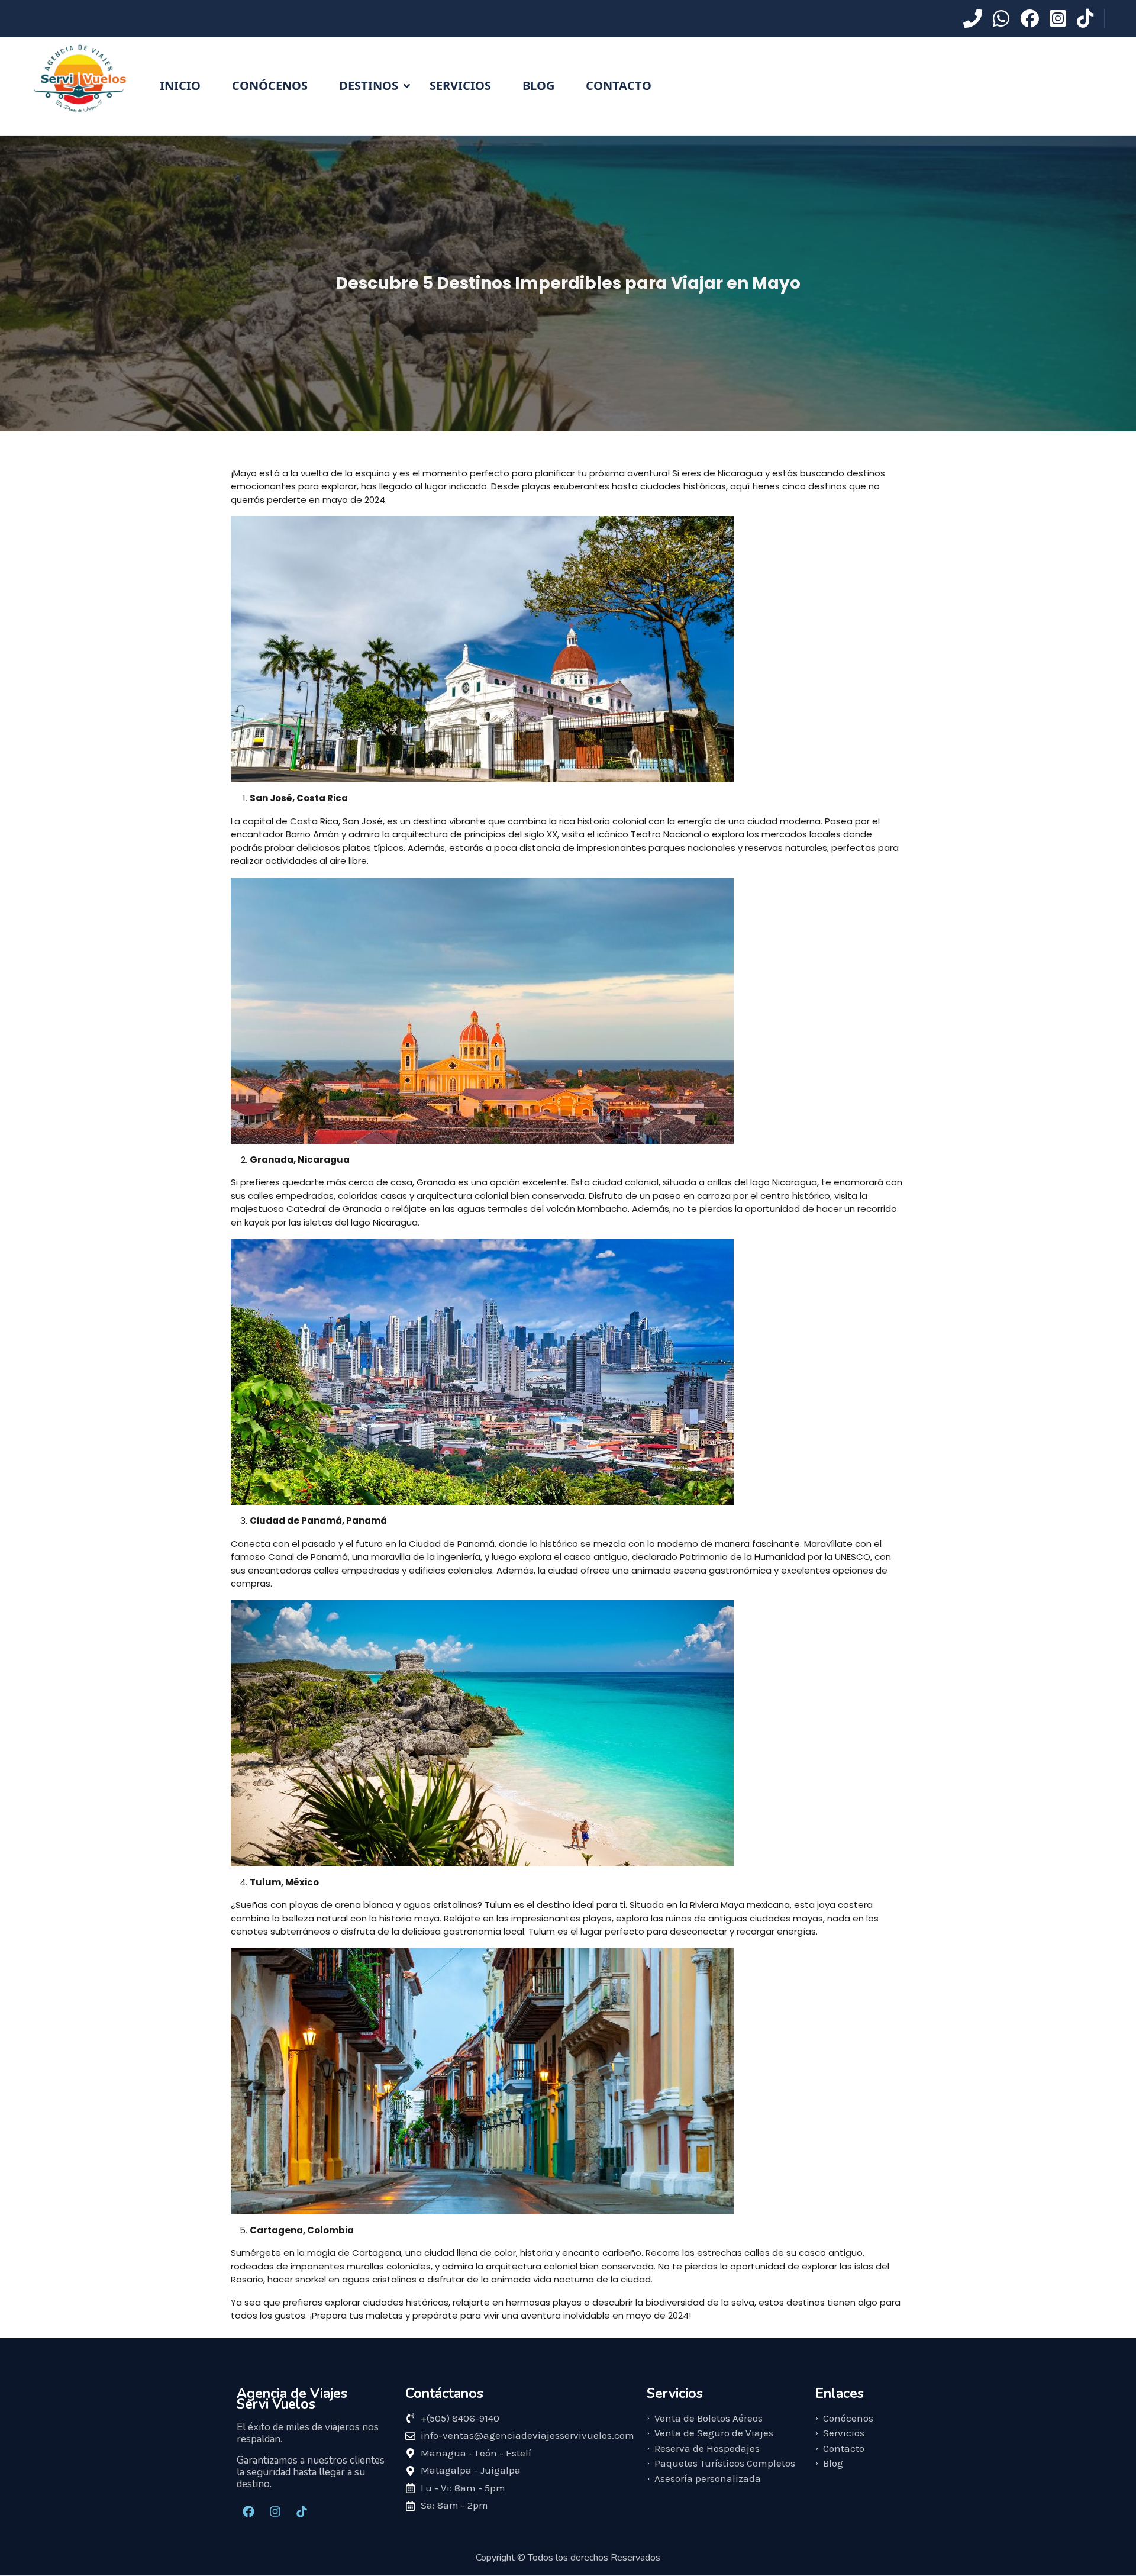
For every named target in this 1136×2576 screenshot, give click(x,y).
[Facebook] (248, 2511)
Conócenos (270, 86)
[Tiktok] (302, 2511)
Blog (538, 86)
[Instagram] (275, 2511)
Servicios (460, 86)
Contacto (619, 86)
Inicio (180, 86)
